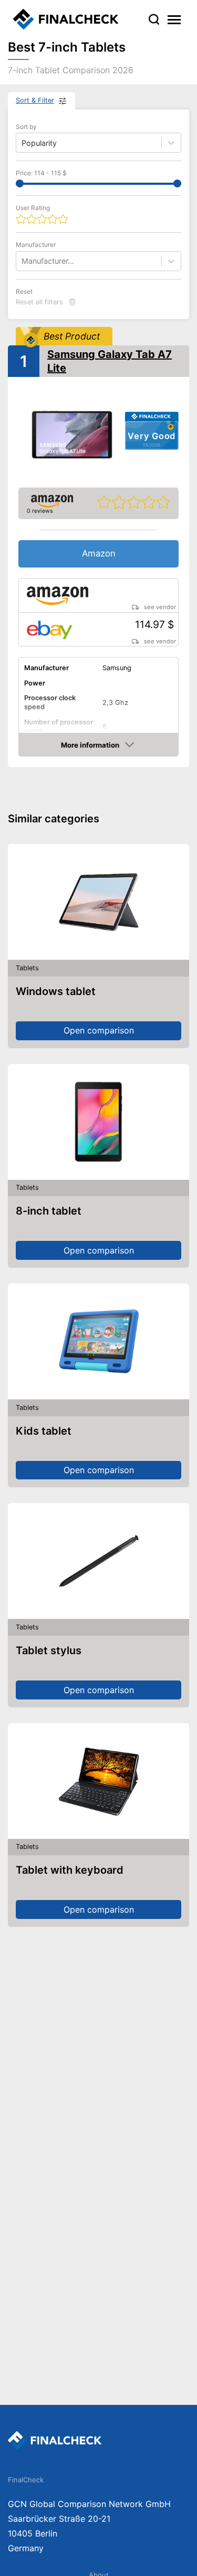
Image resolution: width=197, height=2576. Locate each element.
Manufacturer (36, 245)
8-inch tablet (49, 1211)
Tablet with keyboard (70, 1870)
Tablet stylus (49, 1650)
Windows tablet (56, 991)
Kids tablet (44, 1431)
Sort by (26, 127)
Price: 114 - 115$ (41, 173)
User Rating (33, 208)
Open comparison (99, 1030)
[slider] (20, 183)
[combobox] (23, 261)
